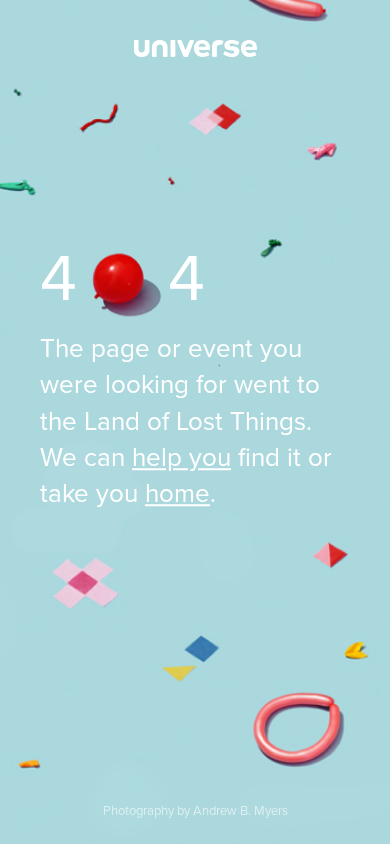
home (177, 494)
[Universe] (195, 49)
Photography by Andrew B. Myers (195, 811)
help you (181, 457)
